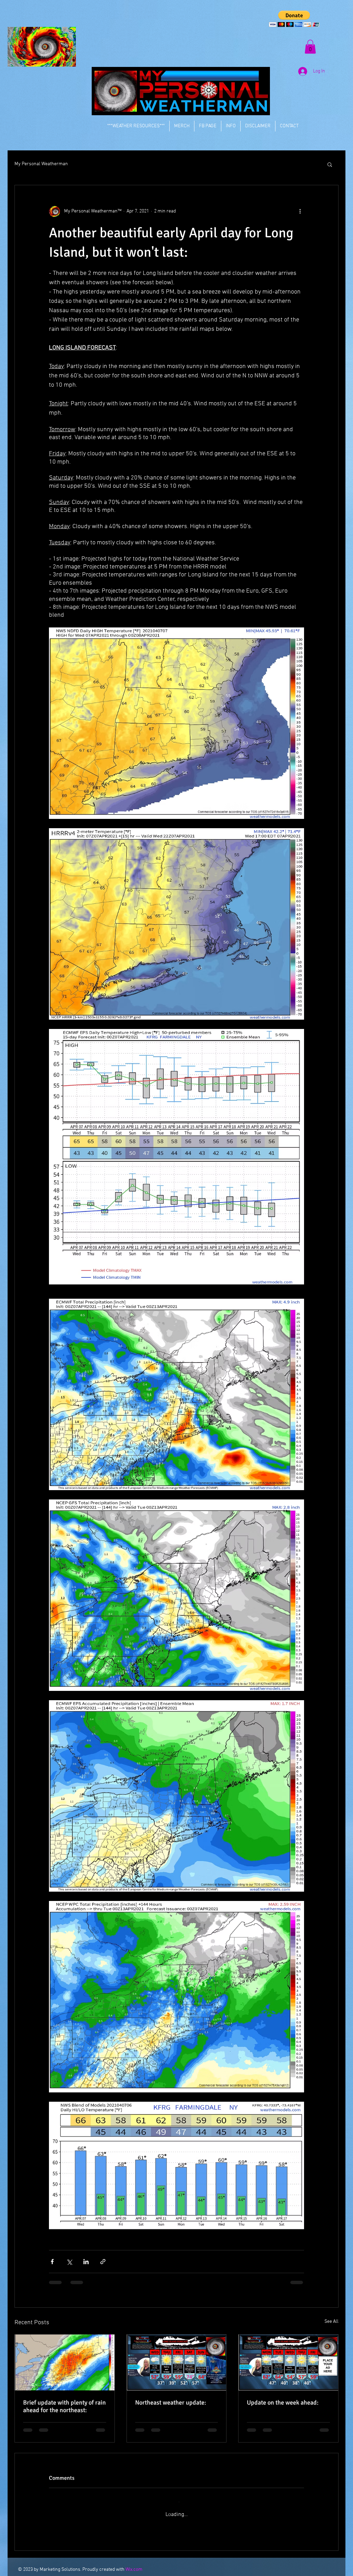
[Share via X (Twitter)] (69, 2262)
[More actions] (300, 211)
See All (331, 2322)
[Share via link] (103, 2262)
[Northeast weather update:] (177, 2362)
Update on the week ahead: (283, 2402)
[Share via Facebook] (52, 2262)
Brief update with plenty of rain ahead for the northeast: (64, 2406)
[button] (294, 19)
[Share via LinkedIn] (86, 2262)
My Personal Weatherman (41, 164)
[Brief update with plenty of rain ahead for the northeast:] (65, 2362)
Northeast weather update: (171, 2402)
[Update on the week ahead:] (288, 2362)
